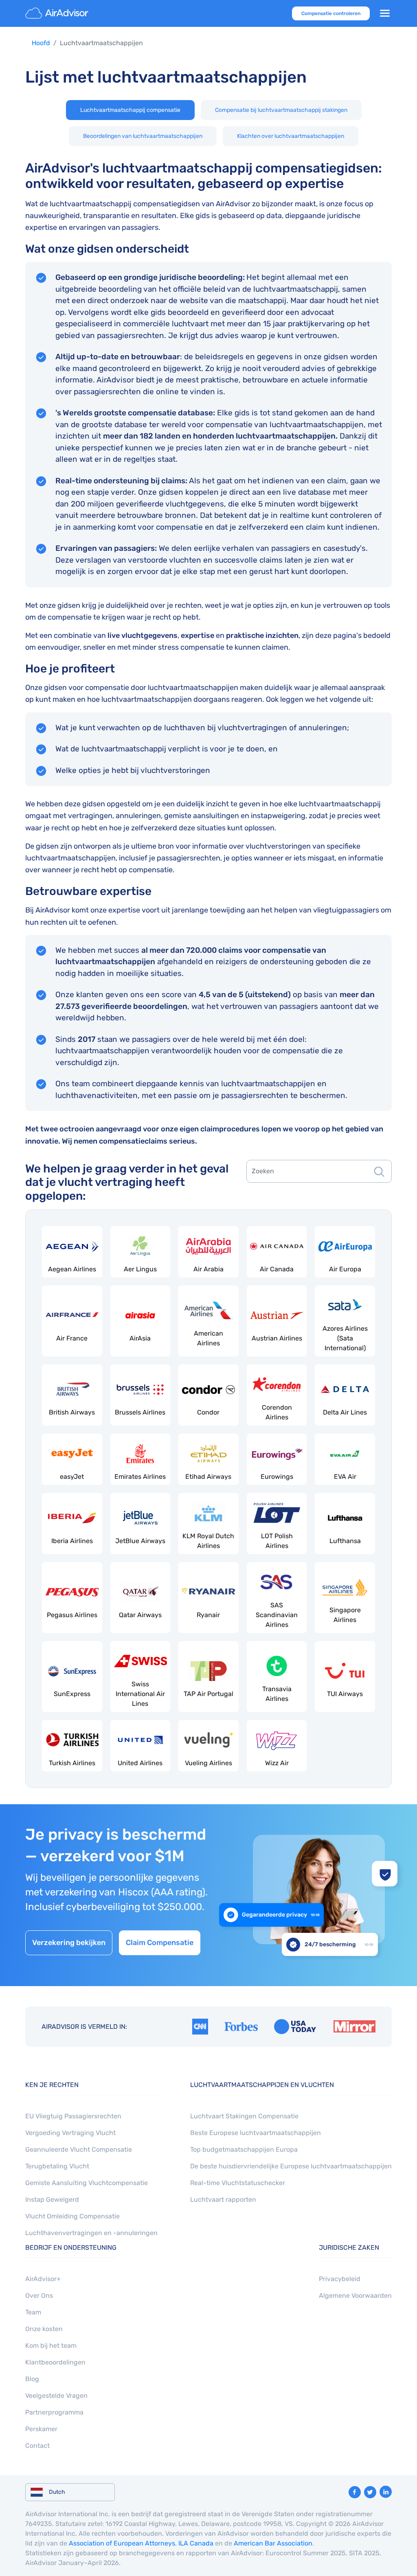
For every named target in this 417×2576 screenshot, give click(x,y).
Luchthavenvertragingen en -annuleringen (91, 2233)
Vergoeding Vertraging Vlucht (70, 2133)
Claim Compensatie (160, 1943)
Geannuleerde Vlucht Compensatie (79, 2149)
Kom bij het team (51, 2346)
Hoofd (41, 43)
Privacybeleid (340, 2279)
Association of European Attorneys (122, 2543)
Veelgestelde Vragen (56, 2396)
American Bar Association (273, 2543)
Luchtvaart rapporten (223, 2199)
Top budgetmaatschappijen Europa (244, 2149)
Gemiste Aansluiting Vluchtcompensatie (87, 2183)
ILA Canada (196, 2543)
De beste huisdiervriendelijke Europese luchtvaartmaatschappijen (291, 2166)
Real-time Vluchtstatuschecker (238, 2183)
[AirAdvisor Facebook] (355, 2492)
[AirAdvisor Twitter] (370, 2492)
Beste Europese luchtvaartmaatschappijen (256, 2133)
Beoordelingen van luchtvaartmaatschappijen (143, 136)
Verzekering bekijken (69, 1943)
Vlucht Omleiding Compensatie (72, 2216)
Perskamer (41, 2429)
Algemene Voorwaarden (355, 2295)
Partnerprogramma (54, 2412)
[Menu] (385, 13)
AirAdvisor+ (43, 2279)
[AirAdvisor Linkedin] (386, 2492)
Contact (37, 2446)
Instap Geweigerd (52, 2199)
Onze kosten (44, 2329)
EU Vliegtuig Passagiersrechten (73, 2116)
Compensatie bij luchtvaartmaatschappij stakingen (281, 110)
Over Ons (39, 2295)
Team (33, 2312)
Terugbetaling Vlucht (57, 2166)
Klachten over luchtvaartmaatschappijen (291, 136)
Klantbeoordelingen (55, 2362)
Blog (32, 2379)
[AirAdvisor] (58, 13)
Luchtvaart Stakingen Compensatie (244, 2116)
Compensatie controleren (331, 13)
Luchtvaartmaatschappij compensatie (130, 110)
